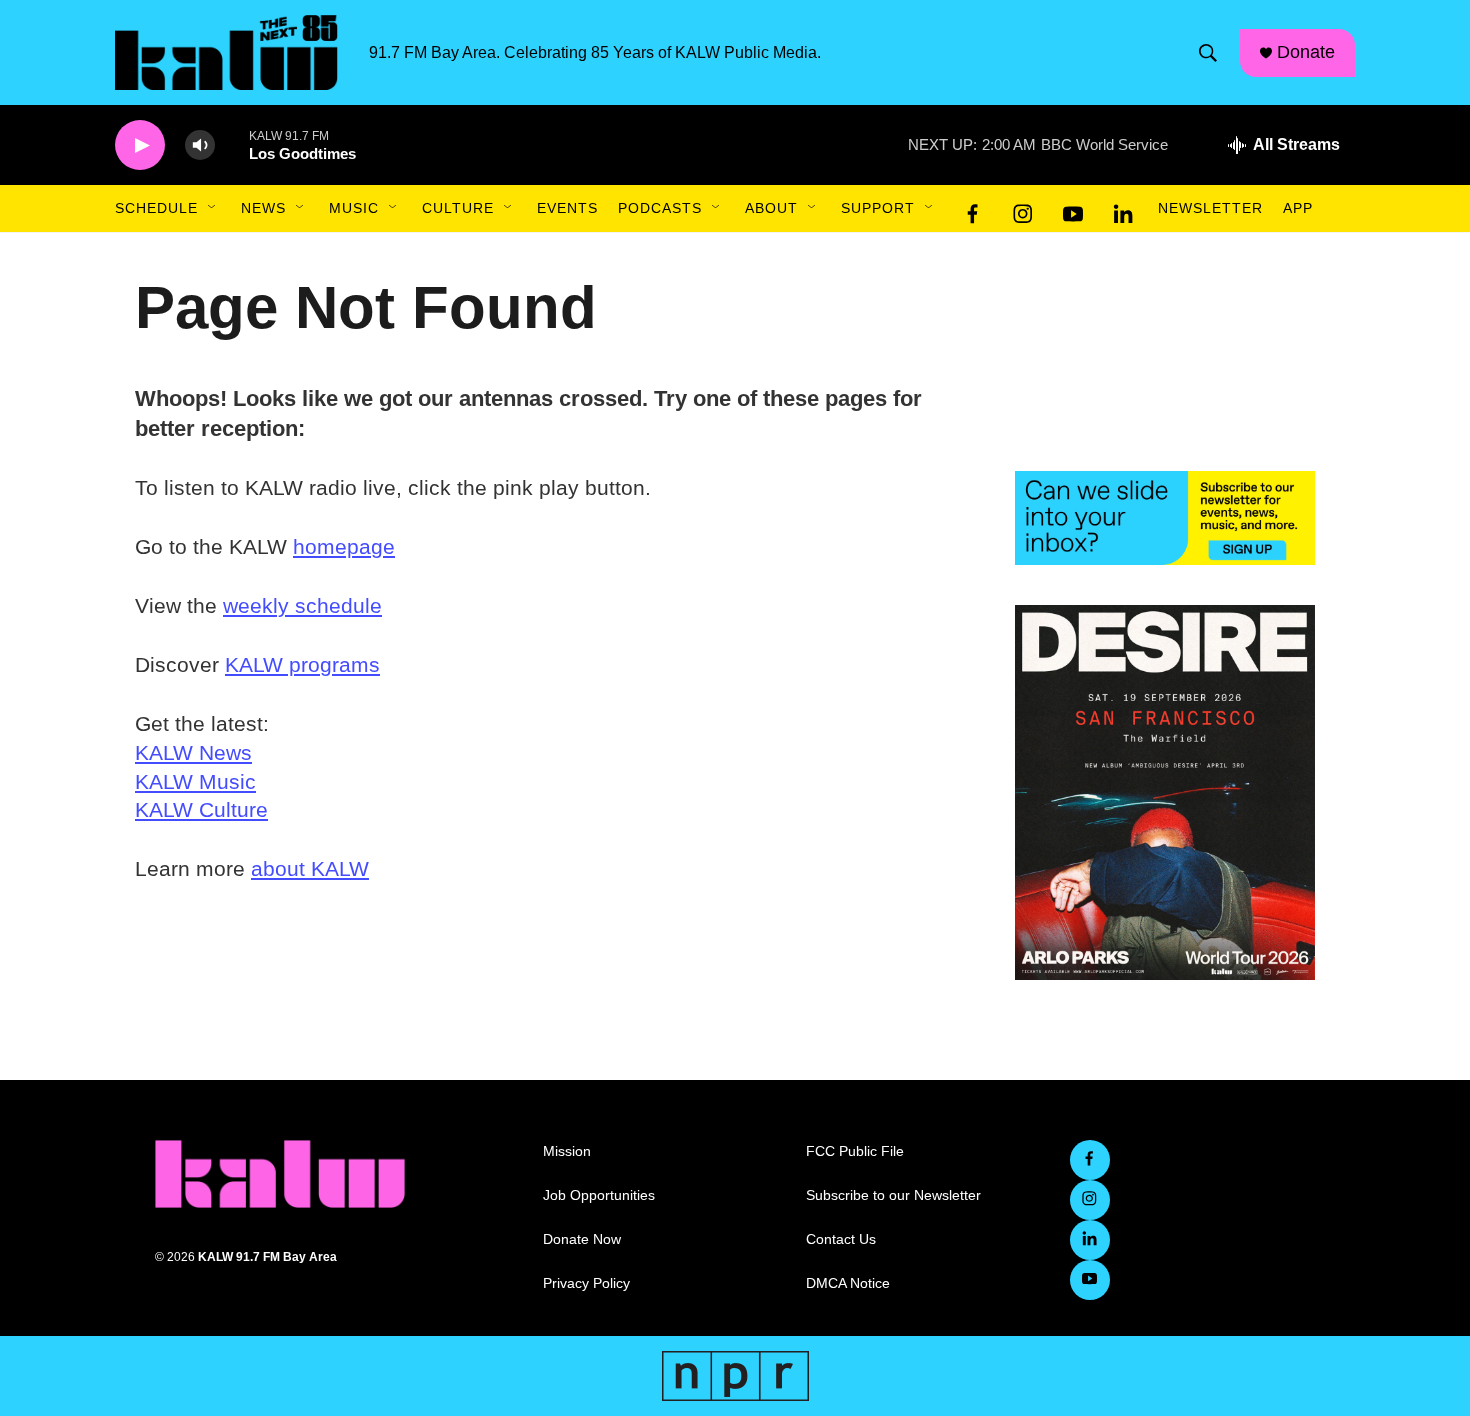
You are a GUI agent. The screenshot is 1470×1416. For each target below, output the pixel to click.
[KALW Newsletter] (1165, 518)
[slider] (232, 144)
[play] (140, 145)
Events (567, 208)
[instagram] (1023, 209)
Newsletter (1210, 208)
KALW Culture (201, 809)
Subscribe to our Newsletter (893, 1195)
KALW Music (195, 781)
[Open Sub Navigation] (213, 208)
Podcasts (660, 208)
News (263, 208)
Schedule (156, 208)
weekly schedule (302, 605)
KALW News (193, 752)
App (1298, 208)
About (771, 208)
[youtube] (1073, 209)
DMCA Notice (848, 1283)
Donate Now (582, 1239)
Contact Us (841, 1239)
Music (354, 208)
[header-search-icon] (1208, 53)
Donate (1306, 52)
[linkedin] (1123, 209)
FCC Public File (855, 1151)
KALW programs (302, 664)
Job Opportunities (599, 1195)
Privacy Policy (586, 1283)
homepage (344, 546)
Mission (567, 1151)
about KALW (310, 868)
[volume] (200, 145)
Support (878, 208)
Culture (458, 208)
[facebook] (973, 209)
